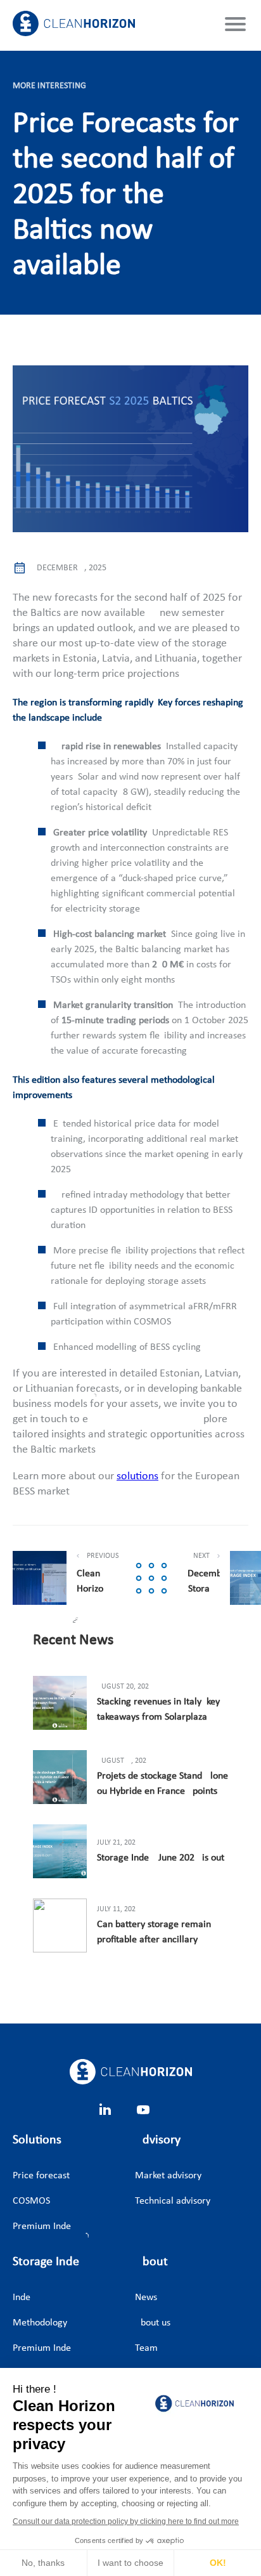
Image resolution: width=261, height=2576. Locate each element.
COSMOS (31, 2201)
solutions (137, 1476)
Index (24, 2298)
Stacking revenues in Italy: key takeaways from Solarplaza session (158, 1711)
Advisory (158, 2140)
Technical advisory (162, 2201)
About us (153, 2323)
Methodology (40, 2323)
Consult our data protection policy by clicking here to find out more (126, 2521)
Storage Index (69, 2262)
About (151, 2262)
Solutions (37, 2140)
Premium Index (40, 2226)
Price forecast (40, 2176)
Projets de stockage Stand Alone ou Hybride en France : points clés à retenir (162, 1785)
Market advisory (162, 2176)
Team (146, 2348)
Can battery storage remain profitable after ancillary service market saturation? (154, 1933)
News (146, 2298)
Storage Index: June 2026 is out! (162, 1858)
